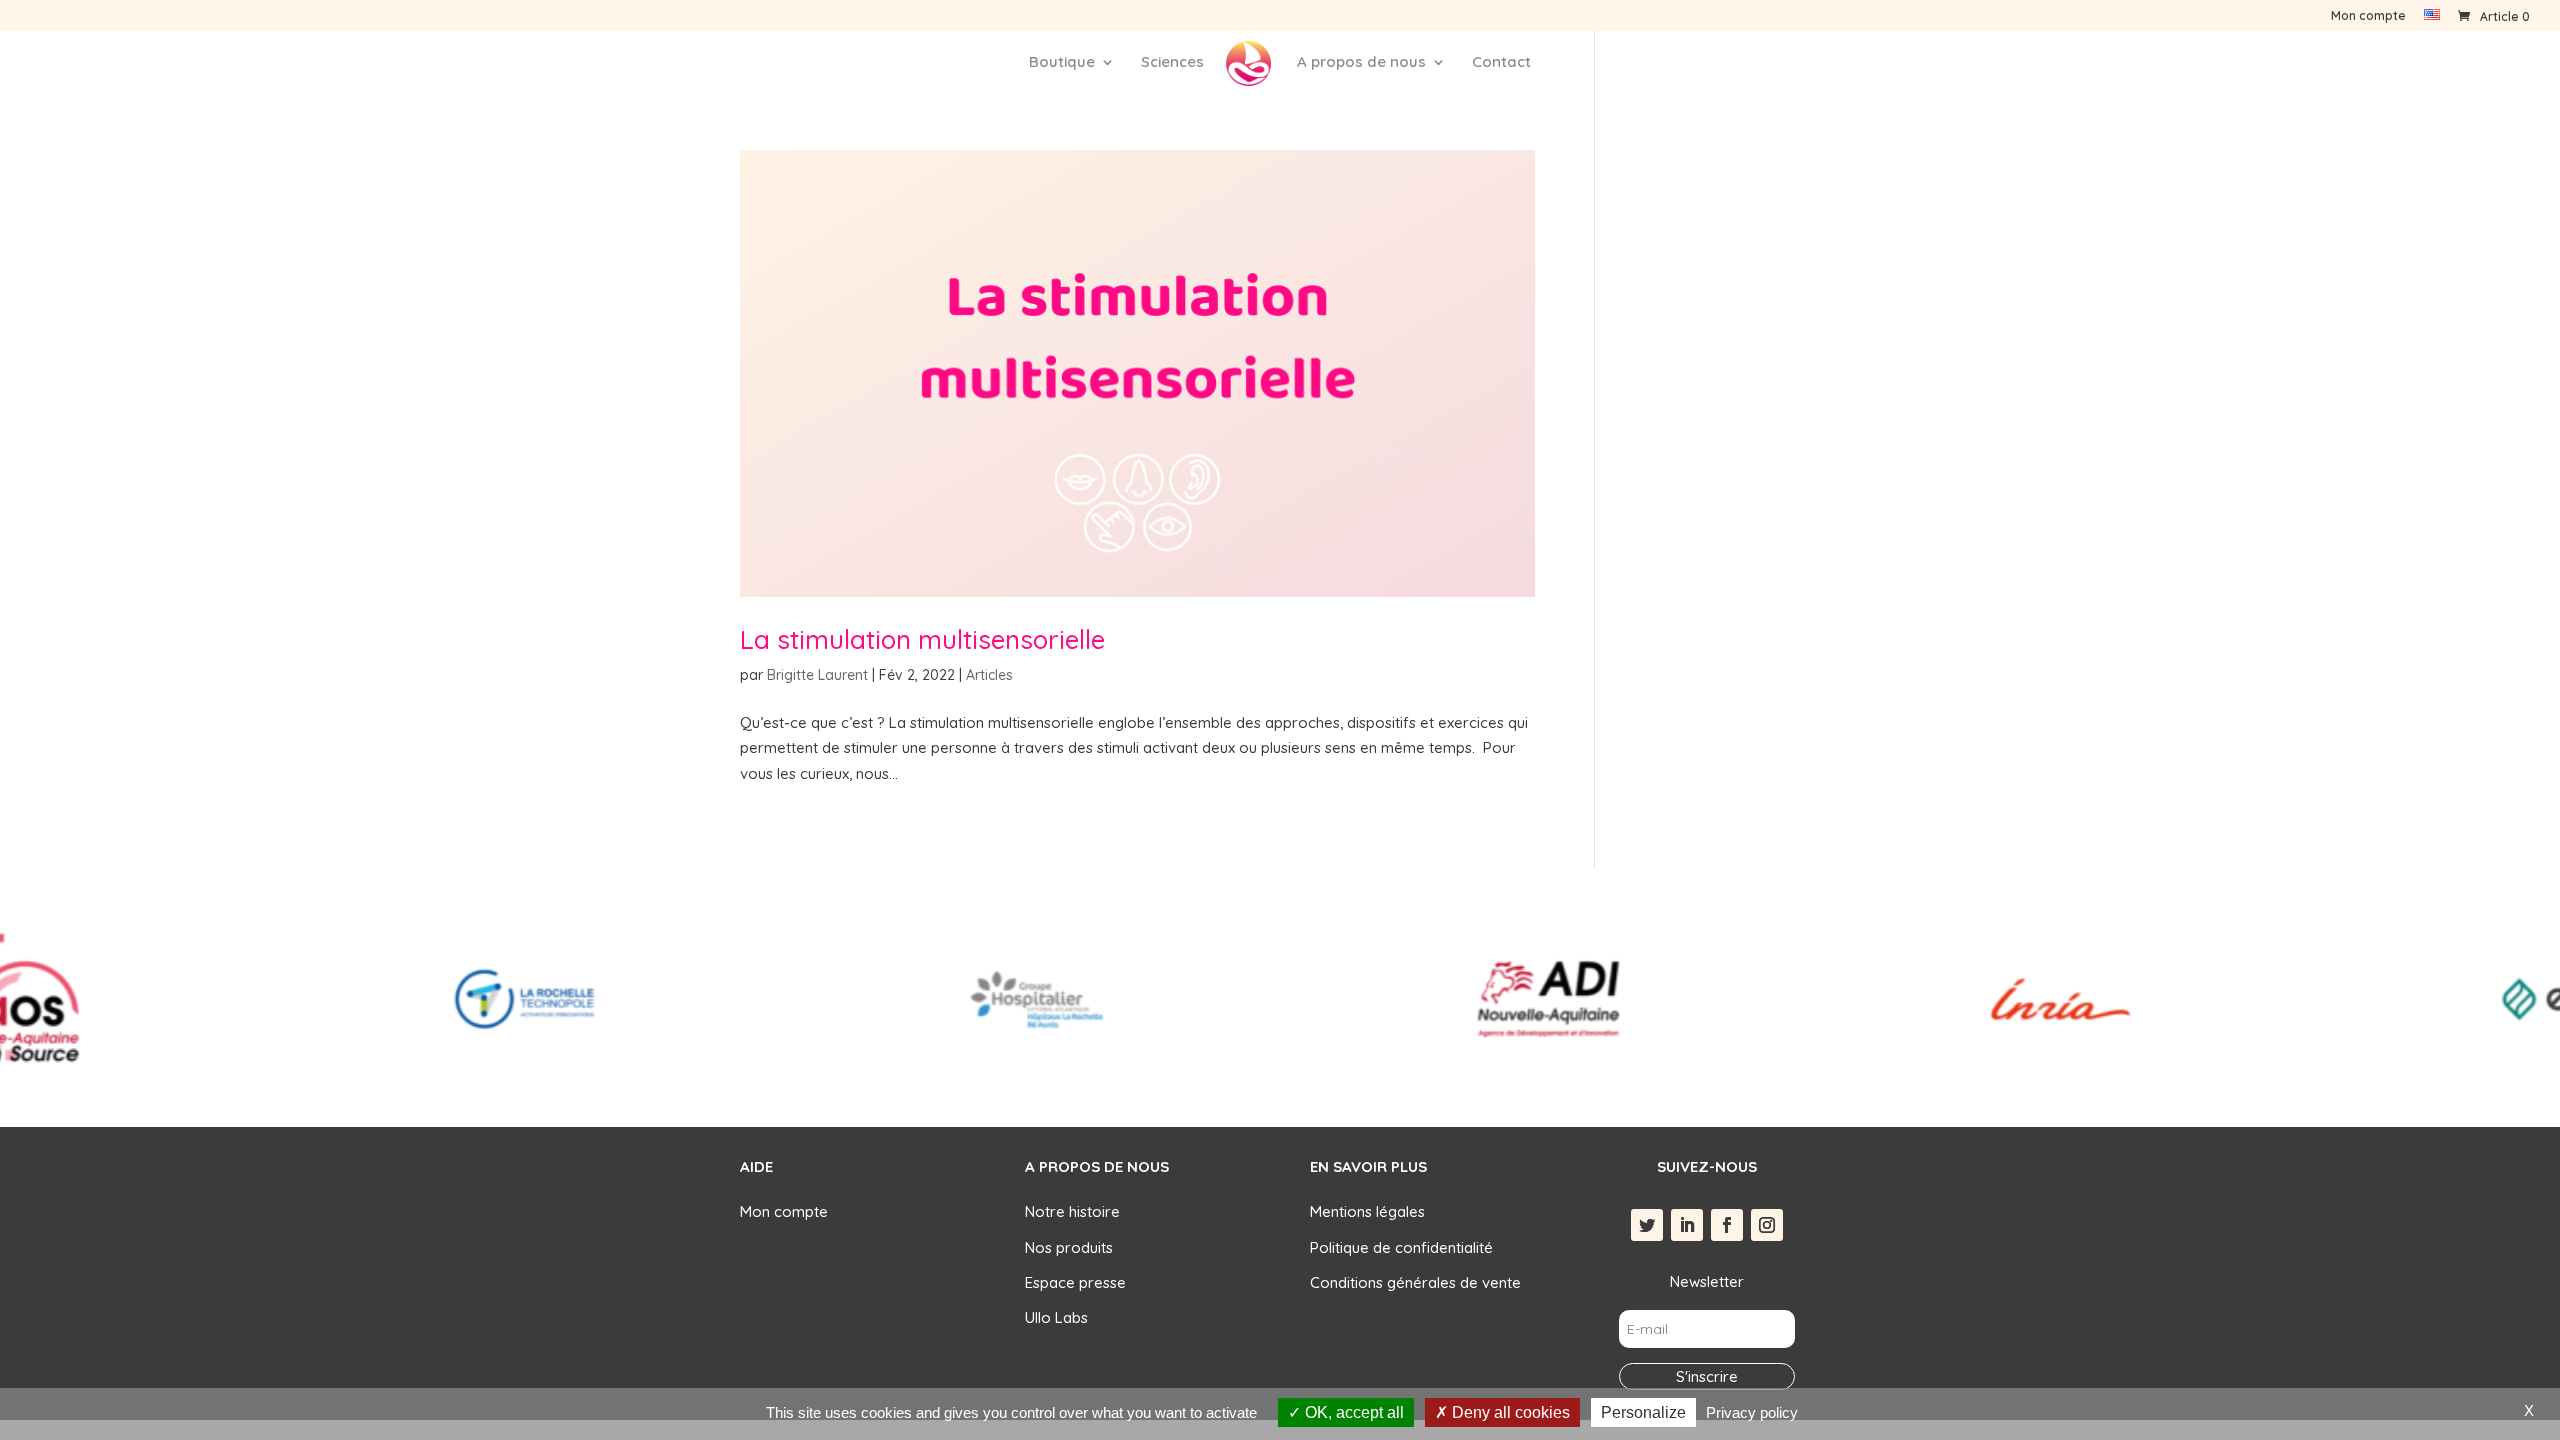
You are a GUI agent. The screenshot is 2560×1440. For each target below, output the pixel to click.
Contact (1501, 63)
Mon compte (2368, 16)
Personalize (1643, 1412)
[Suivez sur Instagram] (1767, 1225)
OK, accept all (1352, 1412)
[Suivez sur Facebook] (1727, 1225)
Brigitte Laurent (817, 675)
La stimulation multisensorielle (922, 639)
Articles (989, 675)
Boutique (1062, 63)
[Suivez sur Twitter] (1647, 1225)
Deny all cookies (1509, 1412)
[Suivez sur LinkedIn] (1687, 1225)
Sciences (1172, 63)
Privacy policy (1752, 1412)
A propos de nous (1361, 63)
